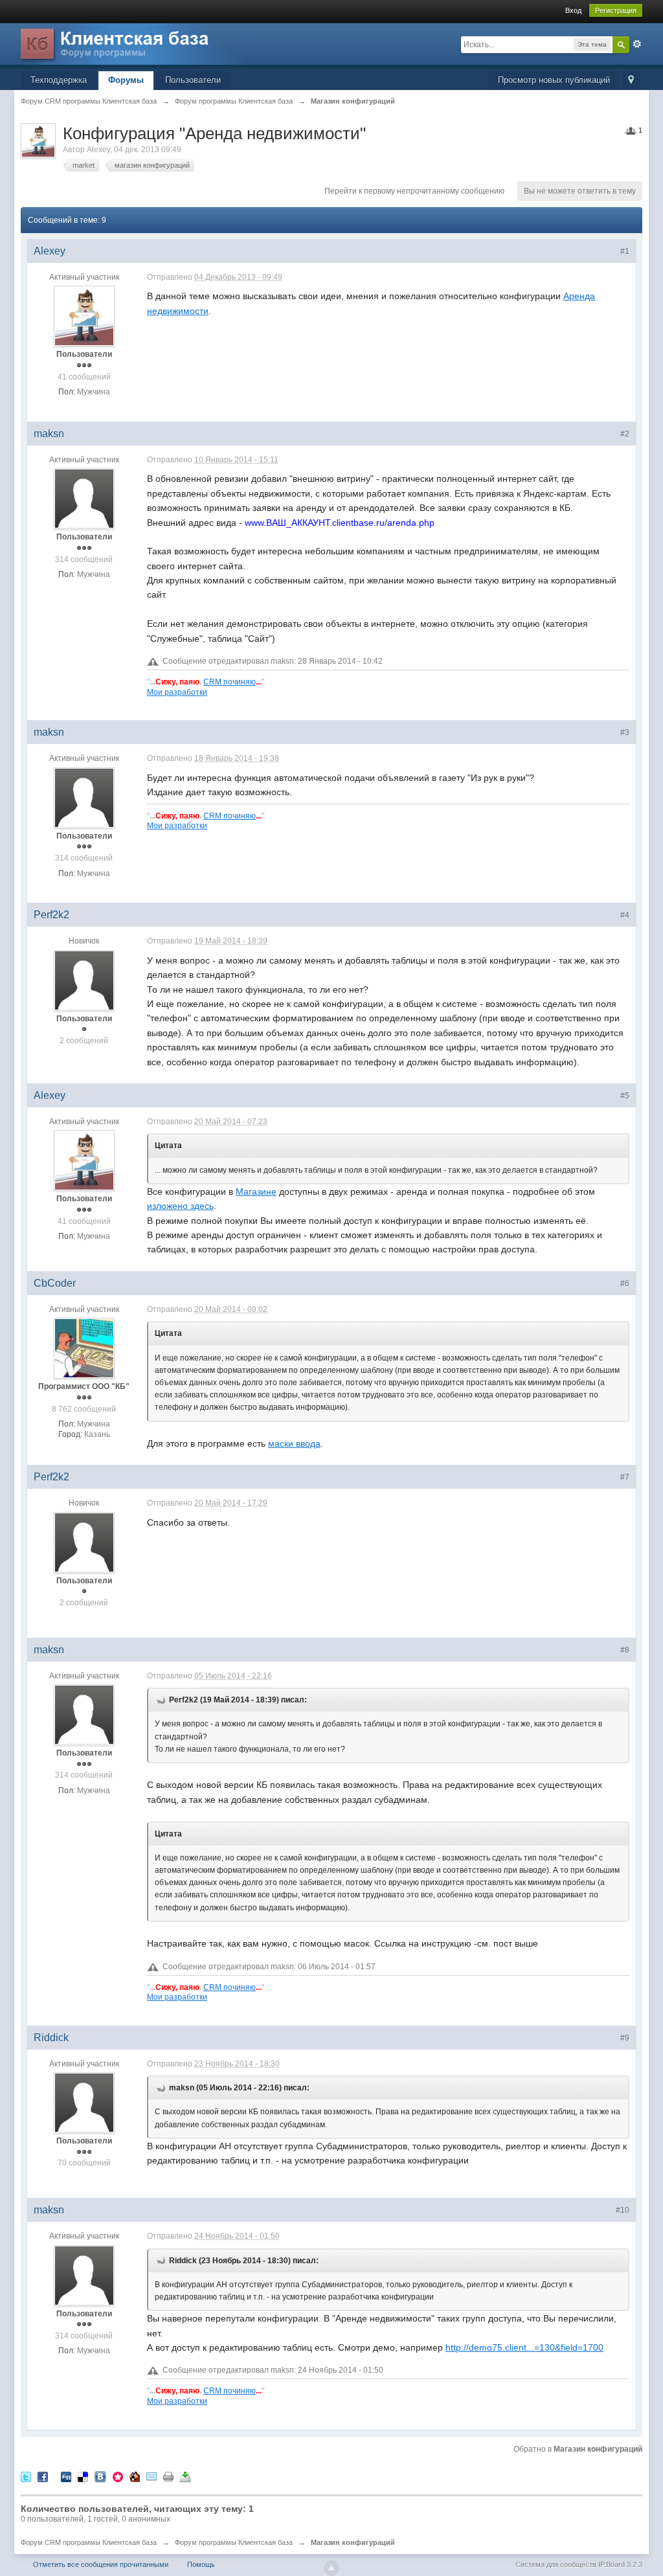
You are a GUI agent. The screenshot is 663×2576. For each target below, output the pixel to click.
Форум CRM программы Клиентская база (89, 2542)
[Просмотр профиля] (84, 316)
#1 (625, 251)
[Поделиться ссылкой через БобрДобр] (135, 2477)
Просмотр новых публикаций (554, 80)
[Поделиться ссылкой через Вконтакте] (100, 2477)
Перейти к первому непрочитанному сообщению (414, 191)
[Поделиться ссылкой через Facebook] (43, 2477)
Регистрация (616, 10)
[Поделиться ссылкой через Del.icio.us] (83, 2477)
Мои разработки (177, 692)
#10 (623, 2210)
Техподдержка (59, 80)
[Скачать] (185, 2477)
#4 (625, 915)
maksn (49, 434)
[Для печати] (168, 2477)
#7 (625, 1477)
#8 (625, 1650)
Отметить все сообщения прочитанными (101, 2564)
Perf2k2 (51, 915)
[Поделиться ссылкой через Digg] (66, 2477)
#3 (625, 732)
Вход (573, 10)
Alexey (98, 150)
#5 (625, 1096)
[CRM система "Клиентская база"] (134, 45)
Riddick (51, 2038)
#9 (625, 2038)
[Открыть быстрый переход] (631, 81)
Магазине (256, 1192)
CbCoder (55, 1283)
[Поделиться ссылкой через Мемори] (118, 2477)
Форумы (126, 80)
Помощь (201, 2564)
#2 (625, 434)
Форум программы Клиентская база (234, 2542)
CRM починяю (230, 682)
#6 (625, 1283)
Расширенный (637, 44)
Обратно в (578, 2449)
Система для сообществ (556, 2564)
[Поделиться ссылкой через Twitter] (26, 2477)
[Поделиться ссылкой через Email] (152, 2477)
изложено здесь (180, 1206)
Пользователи (193, 80)
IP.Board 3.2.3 (620, 2564)
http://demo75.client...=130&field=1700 (524, 2347)
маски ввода (294, 1443)
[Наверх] (331, 2568)
